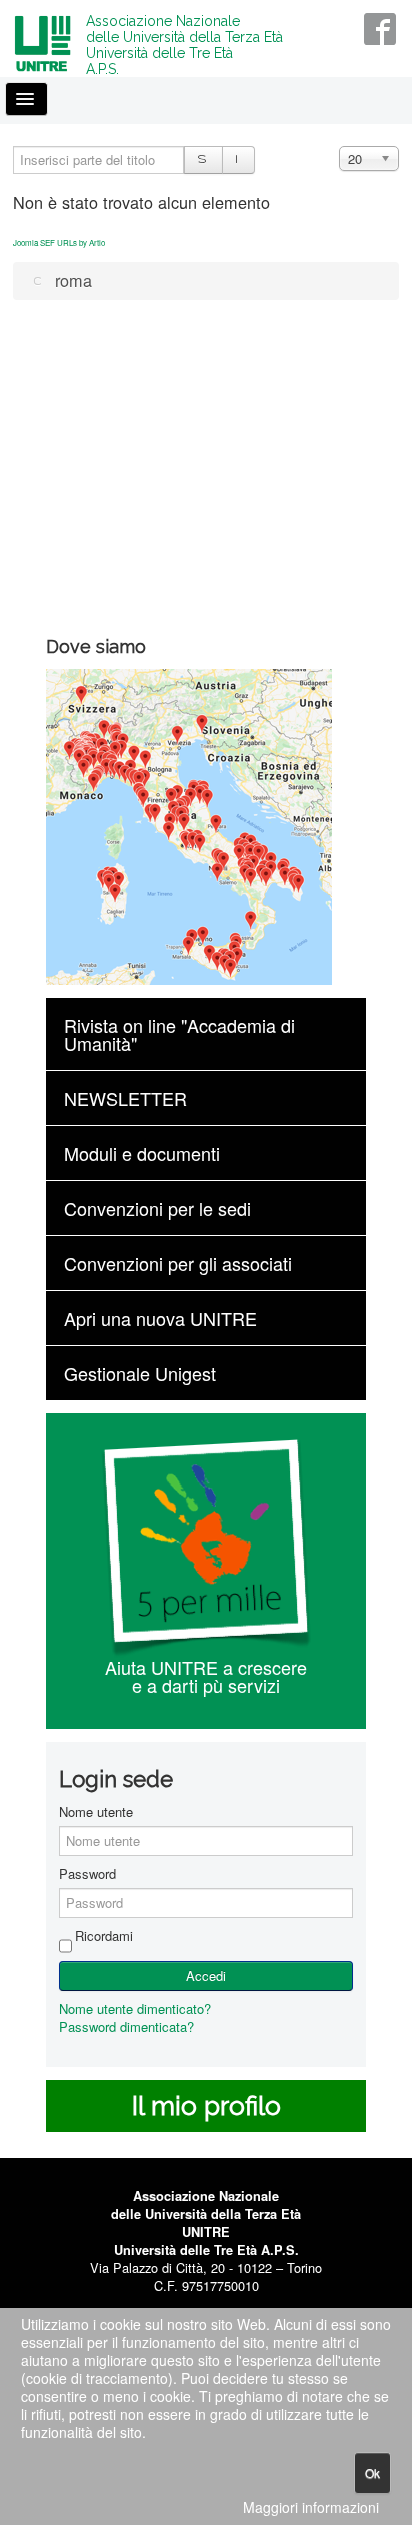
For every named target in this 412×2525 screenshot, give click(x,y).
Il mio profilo (206, 2106)
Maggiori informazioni (311, 2507)
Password (87, 1874)
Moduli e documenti (142, 1153)
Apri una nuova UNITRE (160, 1318)
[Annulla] (238, 160)
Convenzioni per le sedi (157, 1208)
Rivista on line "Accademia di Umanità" (179, 1034)
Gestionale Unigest (140, 1373)
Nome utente (96, 1812)
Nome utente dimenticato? (135, 2008)
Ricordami (104, 1936)
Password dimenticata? (126, 2026)
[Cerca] (203, 160)
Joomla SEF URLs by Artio (59, 242)
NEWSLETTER (125, 1098)
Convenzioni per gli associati (178, 1263)
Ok (372, 2472)
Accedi (206, 1975)
